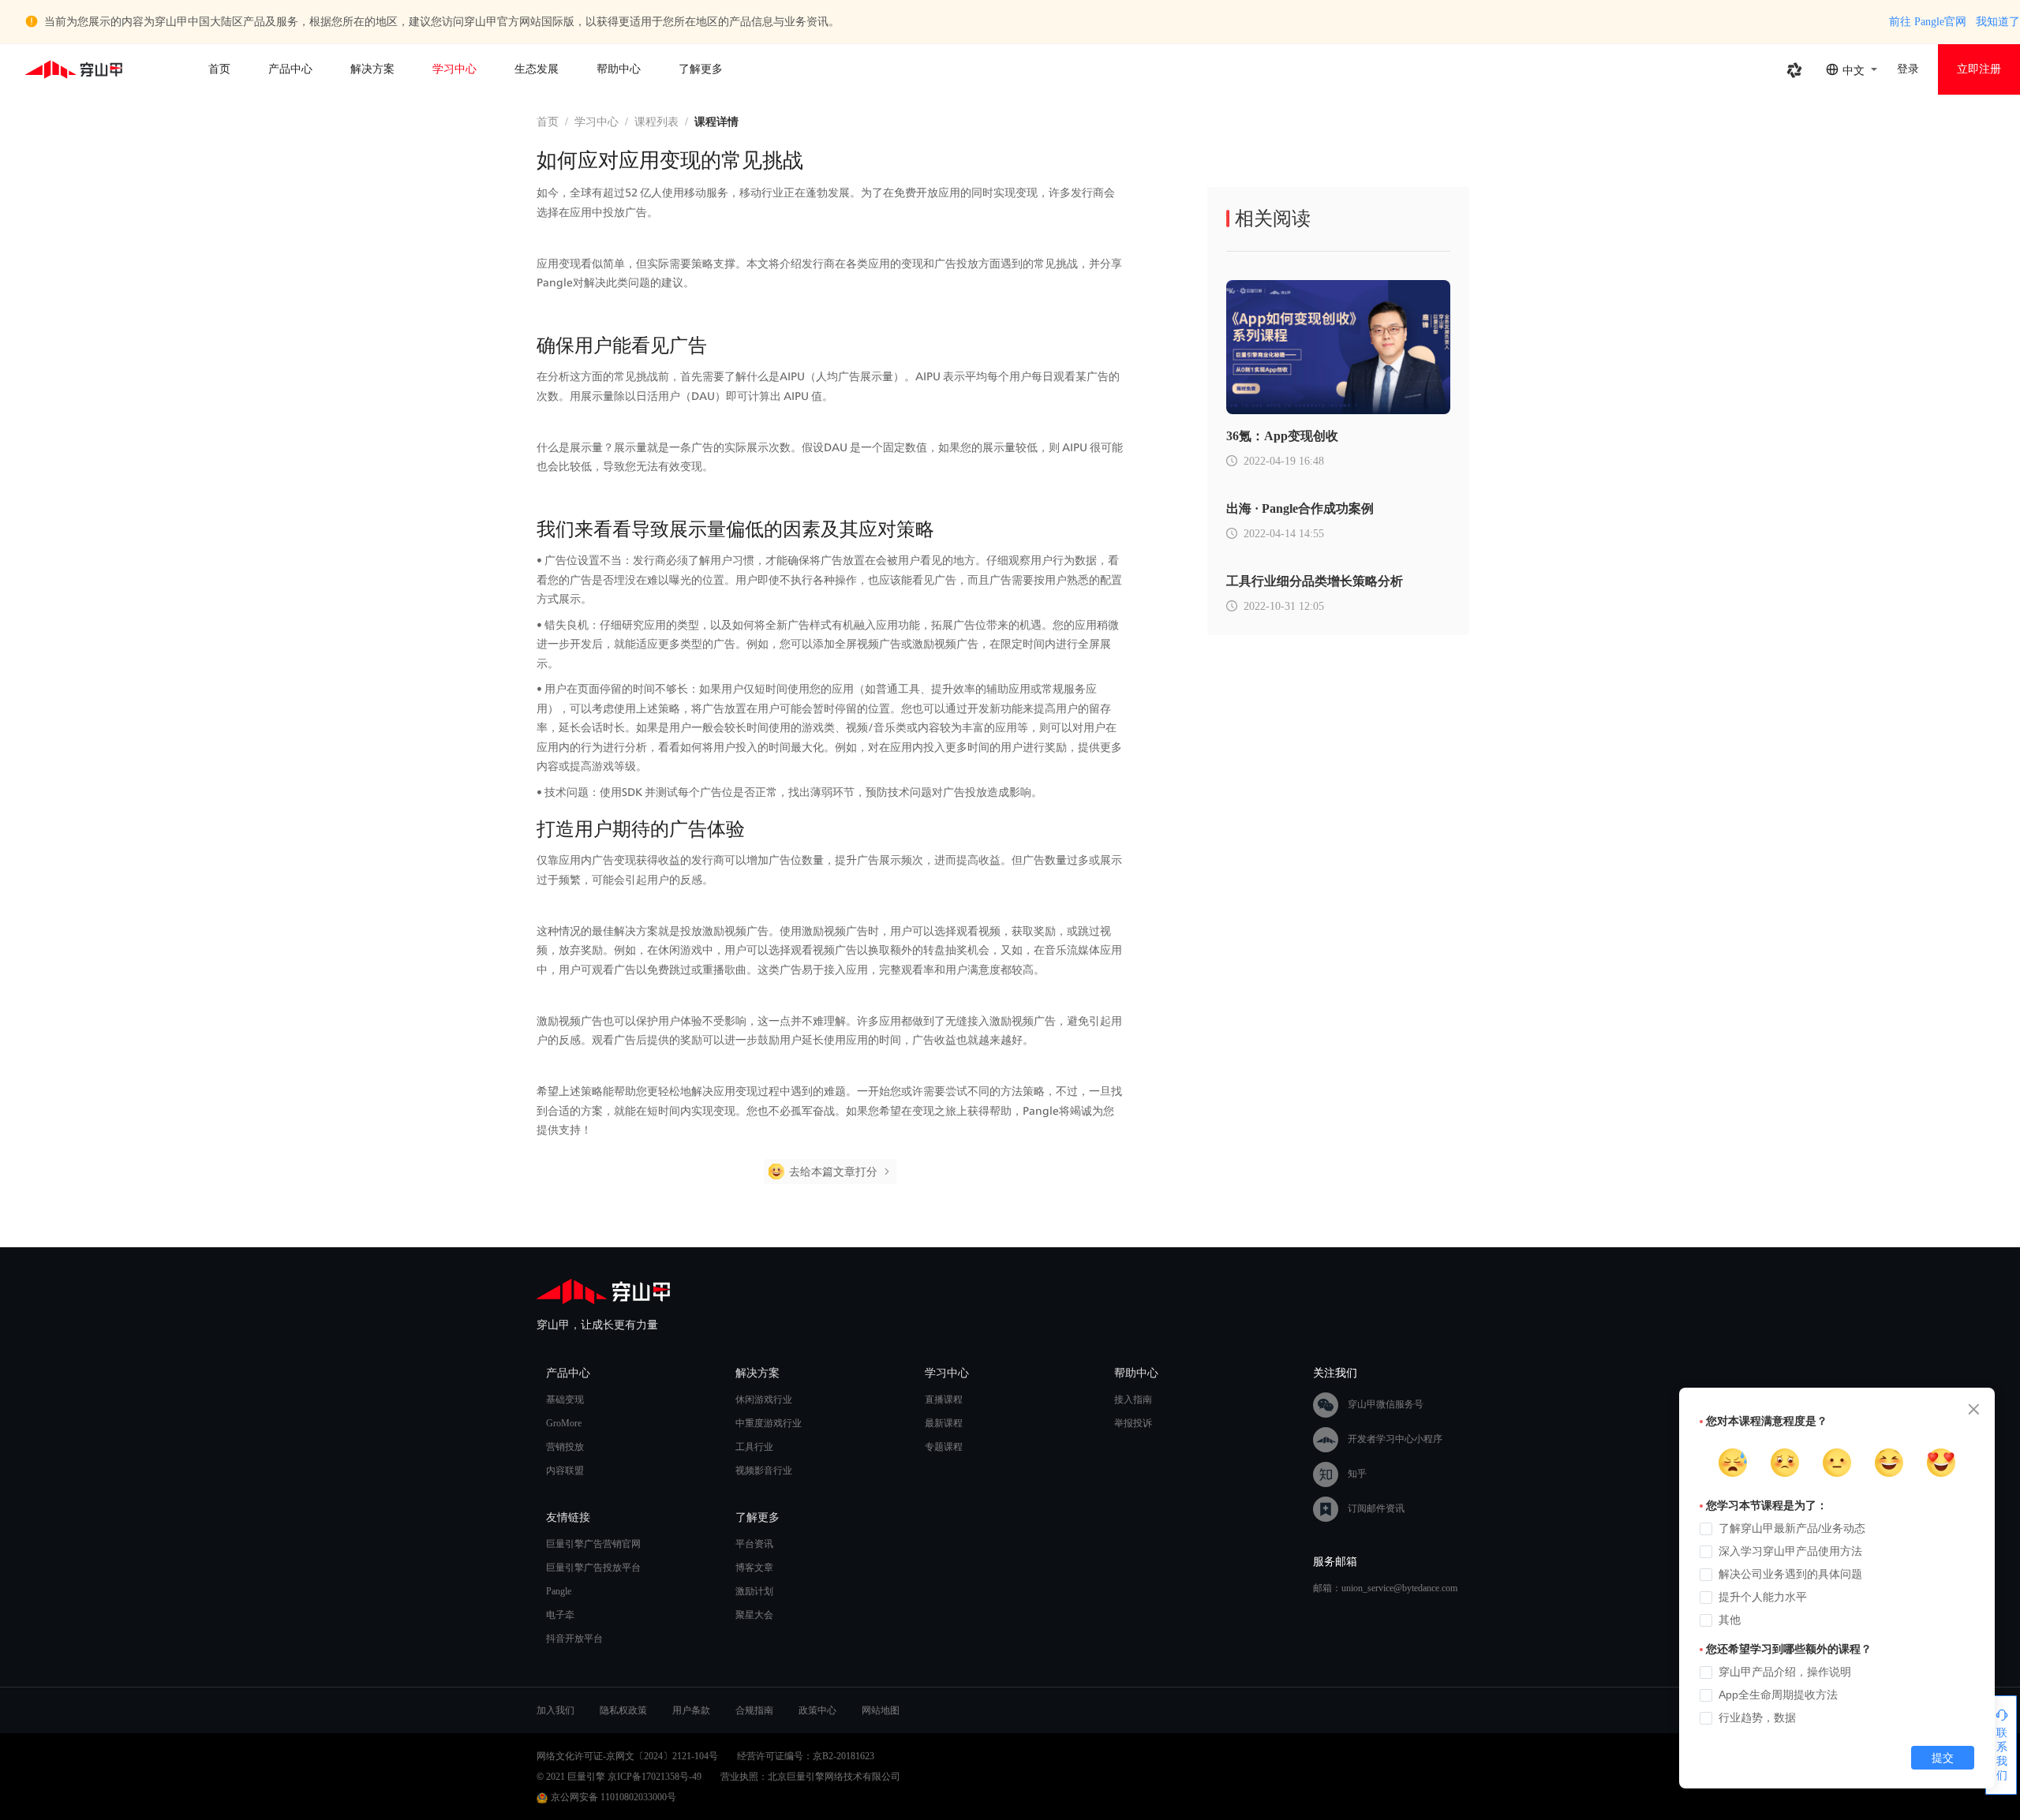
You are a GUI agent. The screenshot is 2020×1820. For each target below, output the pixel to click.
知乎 (1357, 1473)
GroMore (564, 1423)
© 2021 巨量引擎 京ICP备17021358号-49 (619, 1777)
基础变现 (565, 1400)
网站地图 (881, 1710)
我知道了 (1998, 22)
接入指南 (1133, 1400)
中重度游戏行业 (769, 1423)
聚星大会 (754, 1615)
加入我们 (555, 1710)
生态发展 (537, 69)
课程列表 (656, 122)
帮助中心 (619, 69)
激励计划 (754, 1591)
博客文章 (754, 1568)
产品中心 (290, 69)
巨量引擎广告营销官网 (593, 1544)
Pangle (559, 1591)
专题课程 (944, 1447)
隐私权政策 (623, 1710)
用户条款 (691, 1710)
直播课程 (944, 1400)
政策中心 (817, 1710)
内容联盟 (565, 1471)
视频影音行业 (764, 1471)
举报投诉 (1133, 1423)
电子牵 (560, 1615)
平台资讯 (754, 1544)
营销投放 (565, 1447)
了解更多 (701, 69)
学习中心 (454, 69)
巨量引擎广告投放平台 (593, 1568)
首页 (219, 69)
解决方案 (372, 69)
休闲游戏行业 (764, 1400)
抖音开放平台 (574, 1639)
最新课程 (944, 1423)
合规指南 (754, 1710)
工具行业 (754, 1447)
